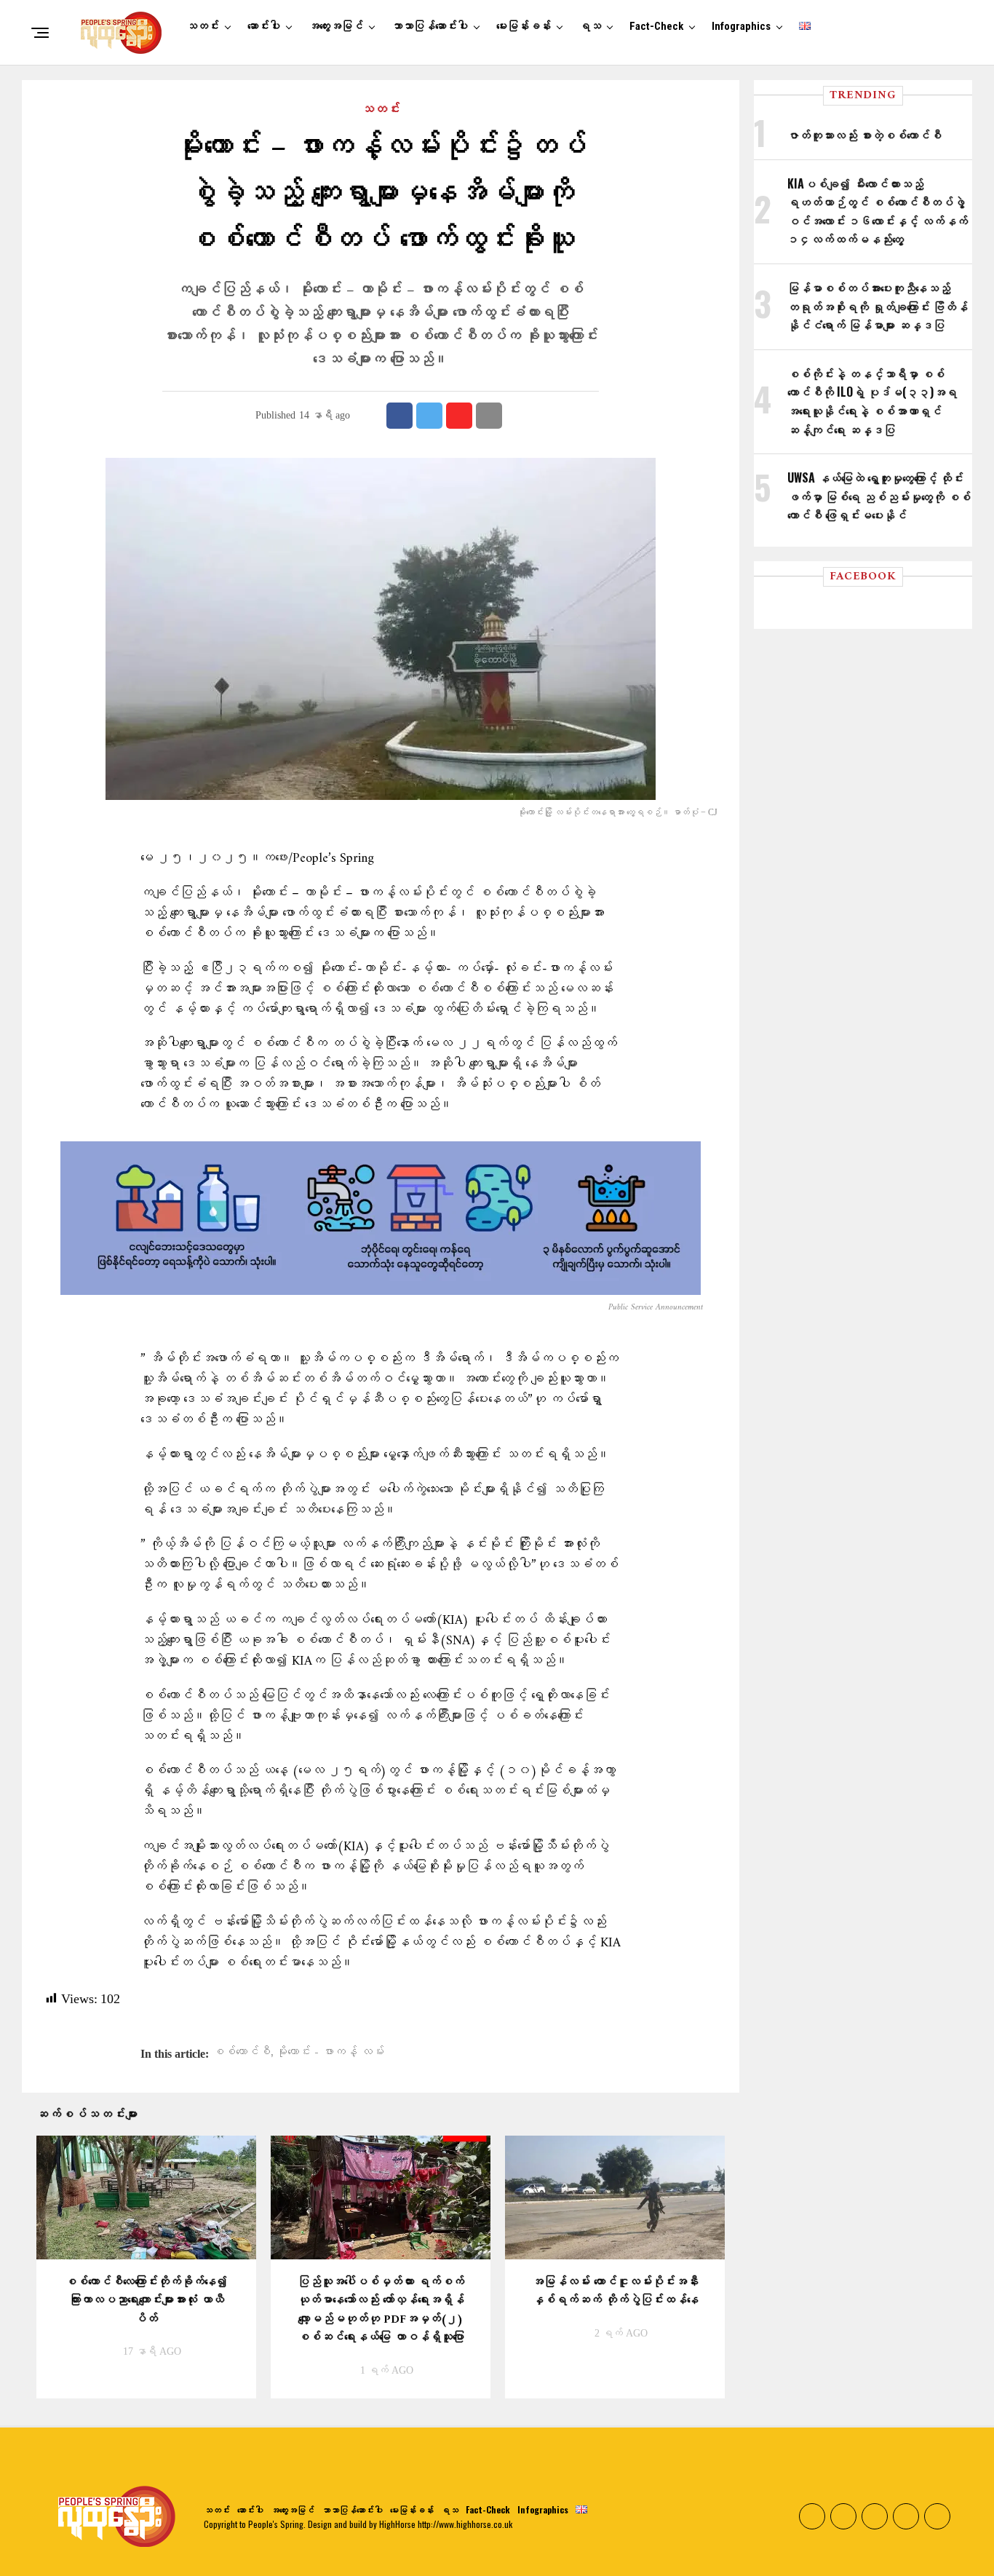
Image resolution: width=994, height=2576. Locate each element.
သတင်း (203, 26)
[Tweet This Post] (429, 416)
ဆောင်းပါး (264, 26)
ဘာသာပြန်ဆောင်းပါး (430, 26)
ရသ (590, 26)
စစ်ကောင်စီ (242, 2053)
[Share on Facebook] (399, 416)
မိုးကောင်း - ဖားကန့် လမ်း (330, 2053)
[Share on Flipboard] (459, 416)
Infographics (741, 26)
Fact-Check (656, 26)
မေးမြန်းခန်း (524, 26)
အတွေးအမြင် (336, 26)
